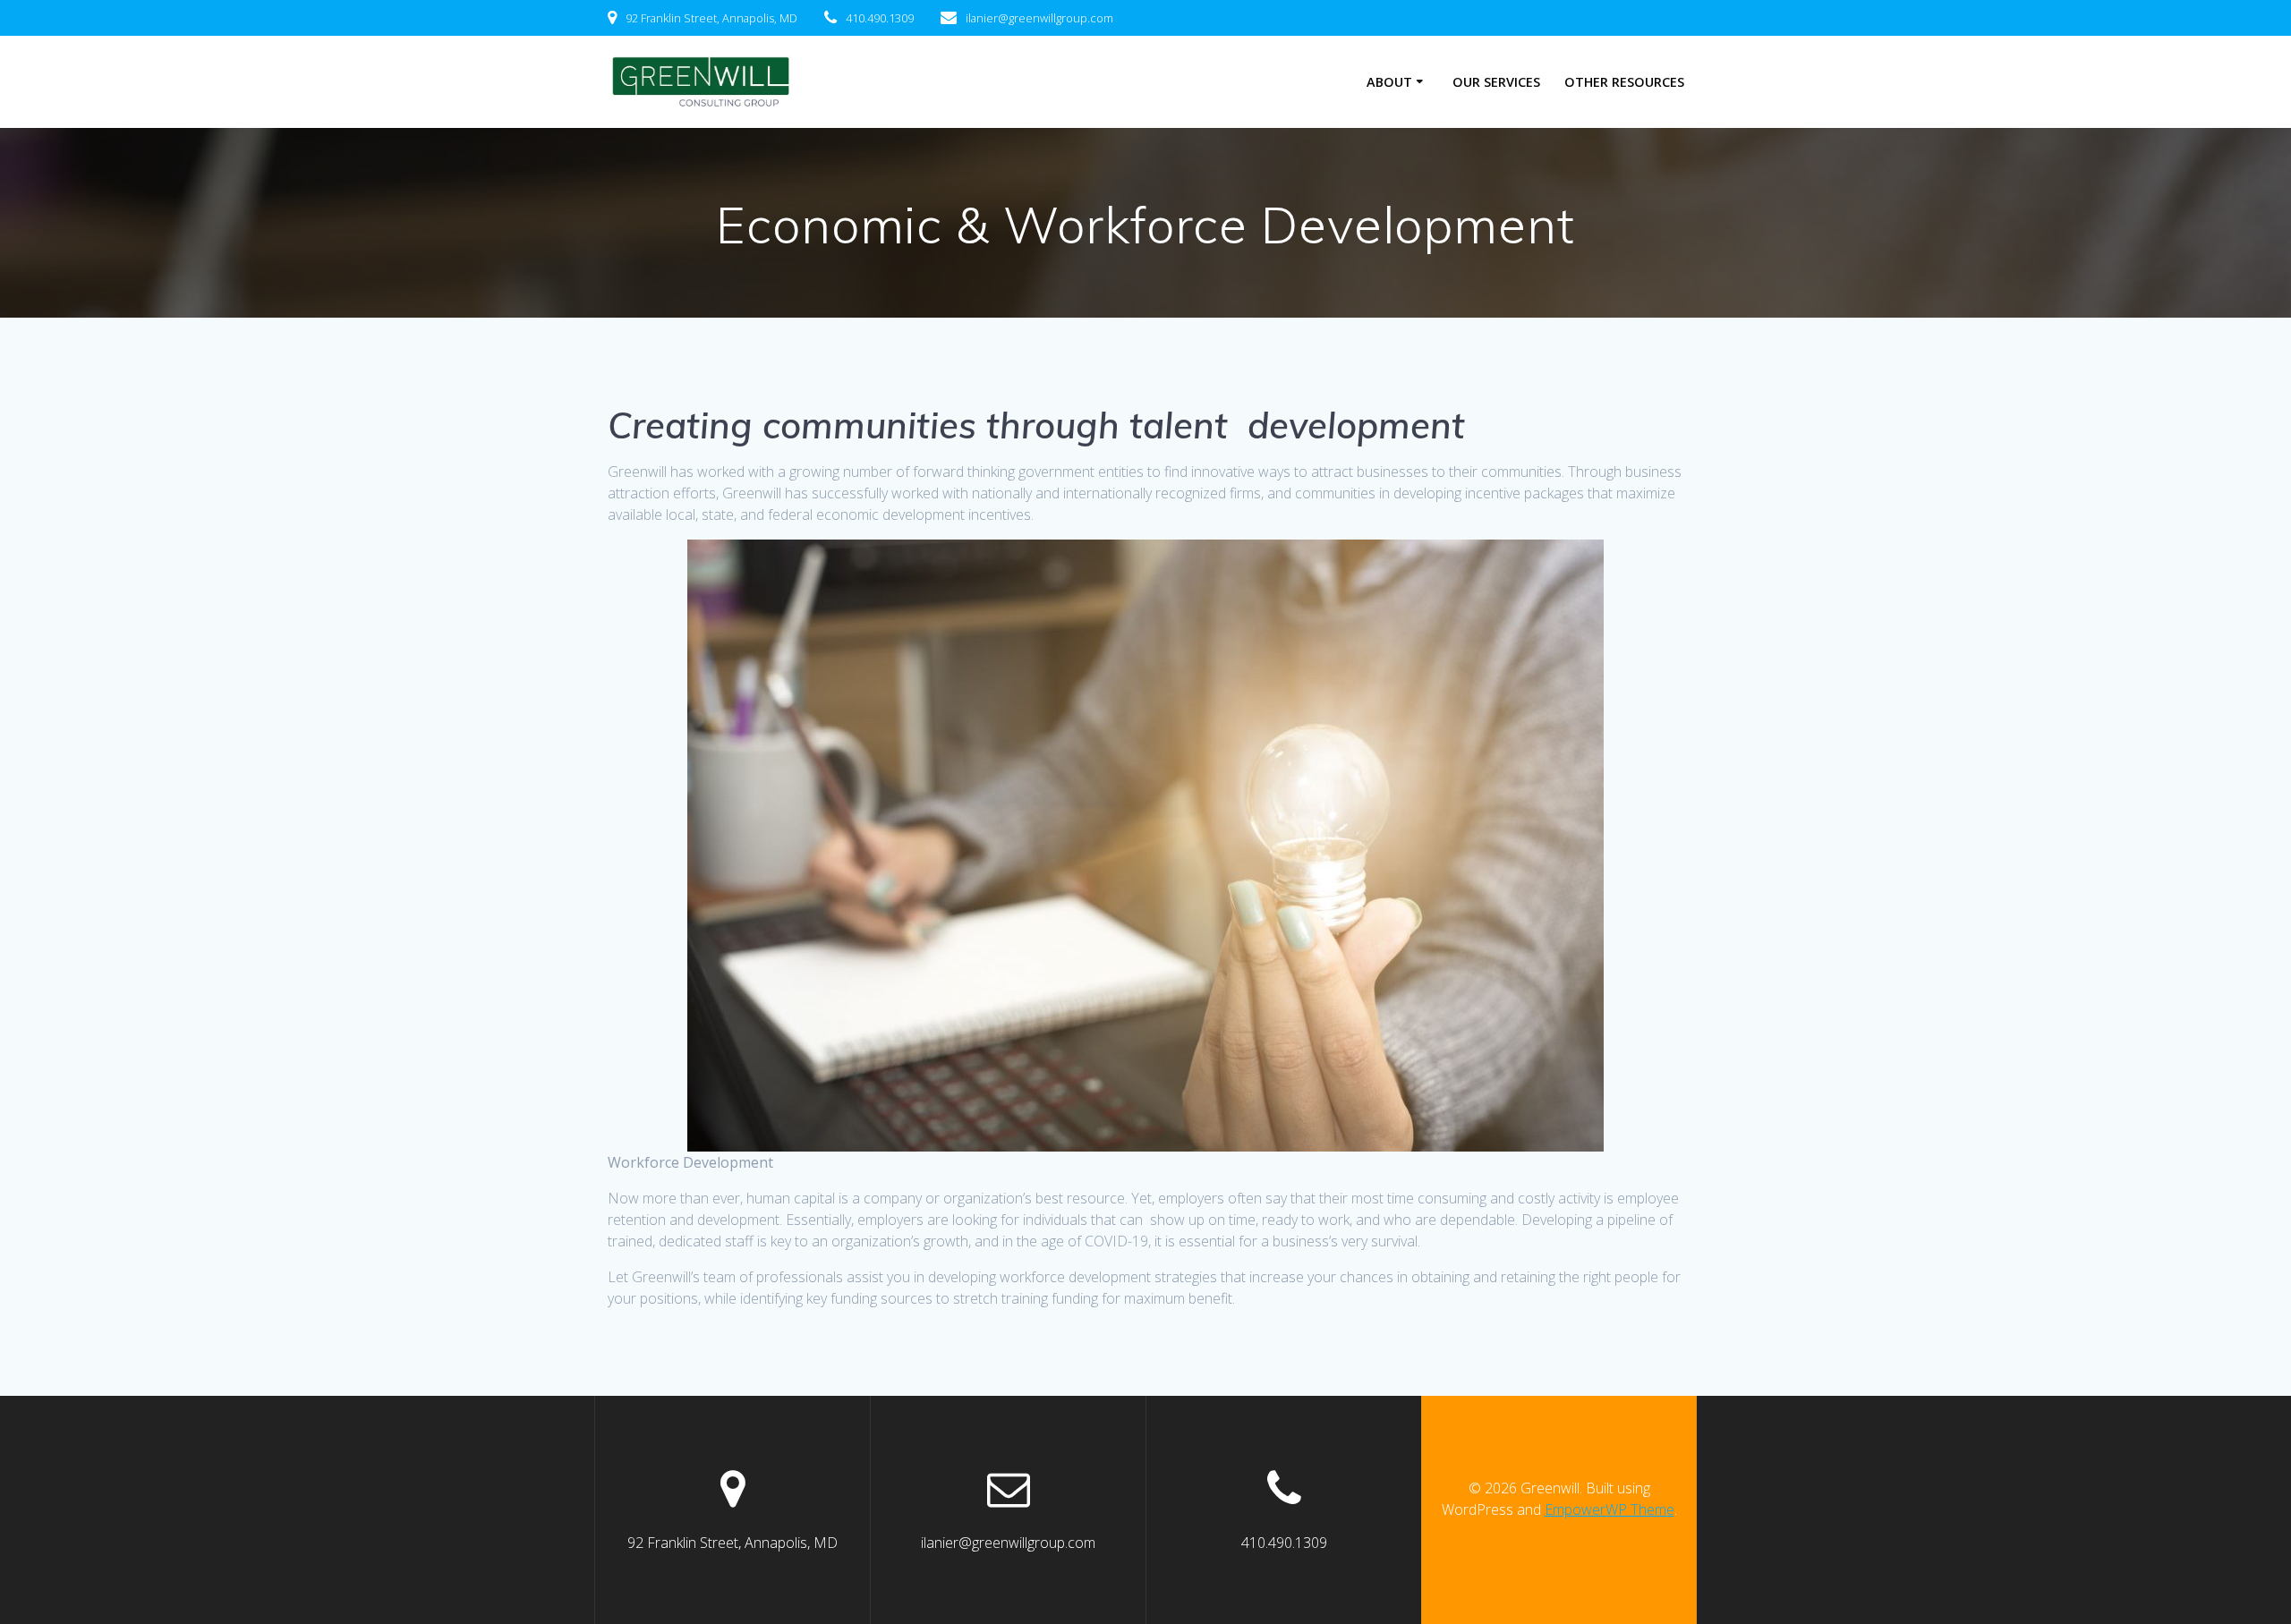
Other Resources (1624, 82)
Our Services (1496, 82)
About (1389, 82)
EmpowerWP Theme (1610, 1509)
